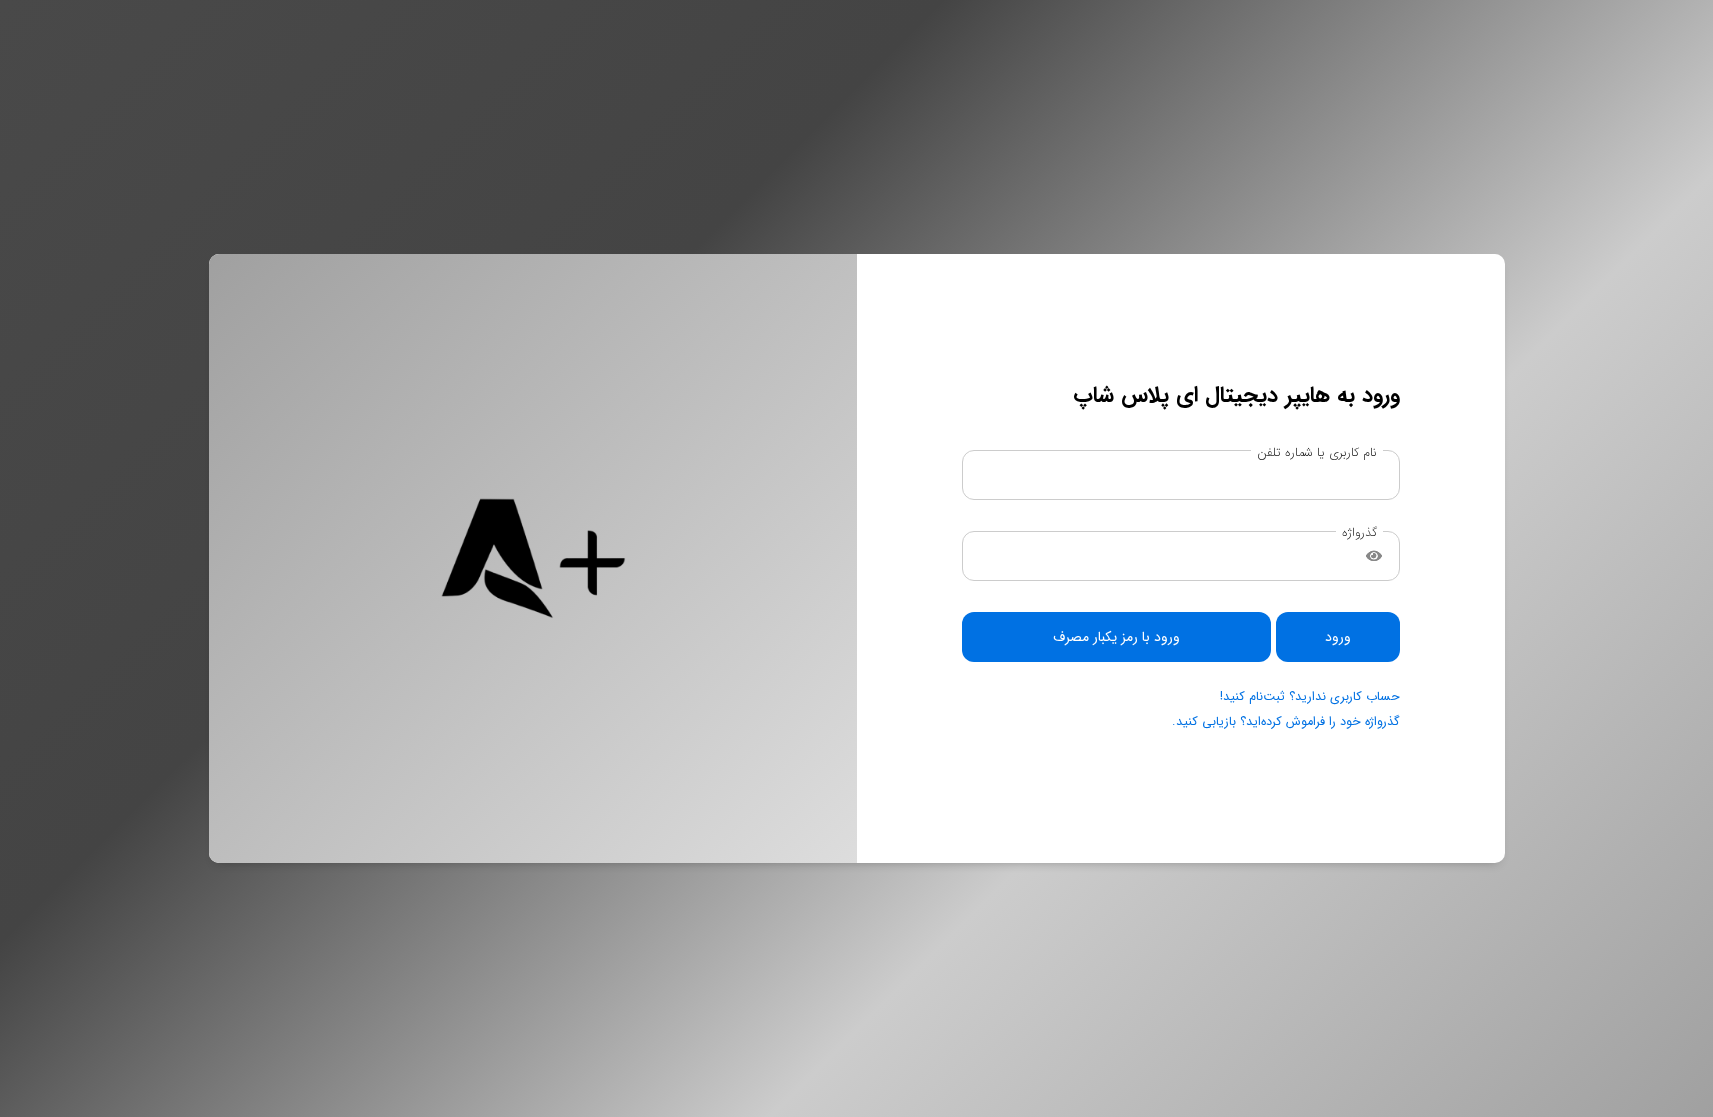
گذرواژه (1359, 533)
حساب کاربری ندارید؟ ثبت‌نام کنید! (1310, 697)
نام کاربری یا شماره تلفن (1317, 452)
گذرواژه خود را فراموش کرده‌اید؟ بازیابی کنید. (1286, 722)
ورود (1338, 637)
